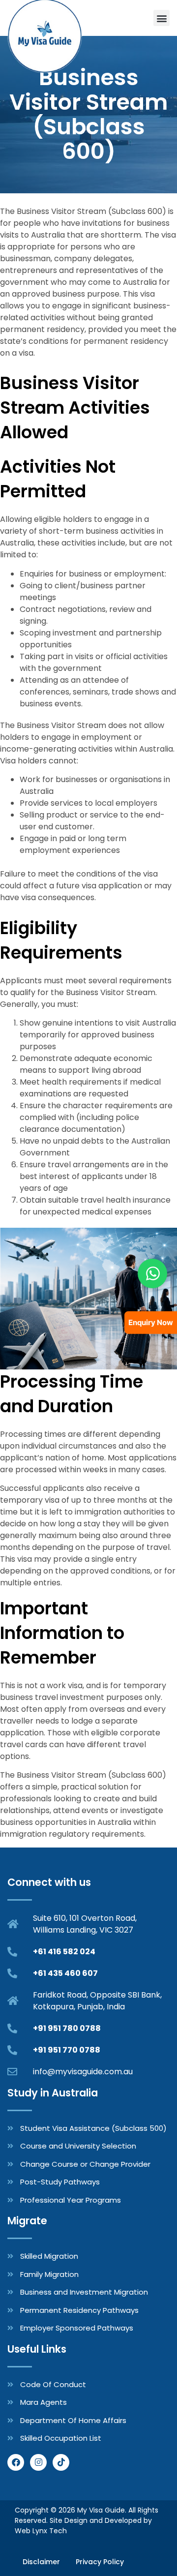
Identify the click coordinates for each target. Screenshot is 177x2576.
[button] (162, 18)
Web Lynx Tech (41, 2531)
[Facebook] (16, 2462)
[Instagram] (38, 2462)
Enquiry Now (151, 1322)
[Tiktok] (61, 2462)
